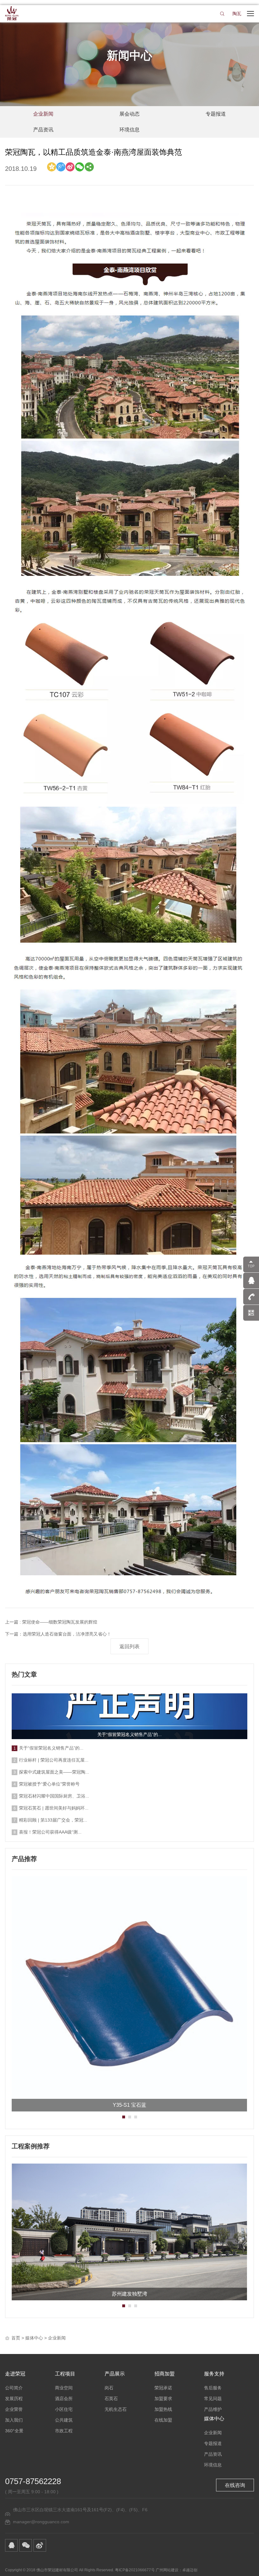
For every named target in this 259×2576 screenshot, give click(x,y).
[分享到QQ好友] (11, 2545)
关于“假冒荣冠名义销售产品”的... (129, 1734)
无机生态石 (116, 2409)
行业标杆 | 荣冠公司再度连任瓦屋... (54, 1760)
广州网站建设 (167, 2570)
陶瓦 (237, 14)
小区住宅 (64, 2409)
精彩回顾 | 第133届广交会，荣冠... (53, 1820)
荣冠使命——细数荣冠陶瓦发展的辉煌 (60, 1622)
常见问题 (213, 2399)
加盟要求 (163, 2399)
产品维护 (213, 2409)
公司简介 (14, 2388)
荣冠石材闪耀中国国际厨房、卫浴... (54, 1796)
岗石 (109, 2388)
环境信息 (129, 130)
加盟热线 (163, 2409)
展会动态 (129, 114)
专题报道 (216, 114)
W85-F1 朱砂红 (129, 2105)
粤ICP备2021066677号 (135, 2570)
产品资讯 (43, 130)
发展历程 (14, 2399)
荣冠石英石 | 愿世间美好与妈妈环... (54, 1808)
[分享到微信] (80, 167)
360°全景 (14, 2431)
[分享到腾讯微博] (61, 167)
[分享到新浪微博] (70, 167)
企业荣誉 (14, 2409)
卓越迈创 (190, 2570)
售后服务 (213, 2388)
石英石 (111, 2399)
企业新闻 (43, 114)
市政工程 (64, 2431)
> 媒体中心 (32, 2338)
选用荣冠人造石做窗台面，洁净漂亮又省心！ (67, 1634)
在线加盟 (163, 2420)
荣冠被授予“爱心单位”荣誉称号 (49, 1784)
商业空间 (64, 2388)
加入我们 (14, 2420)
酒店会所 (64, 2399)
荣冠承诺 (163, 2388)
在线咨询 (235, 2485)
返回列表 (129, 1646)
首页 (16, 2338)
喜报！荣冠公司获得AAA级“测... (50, 1832)
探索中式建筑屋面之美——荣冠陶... (54, 1772)
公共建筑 (64, 2420)
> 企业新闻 (55, 2338)
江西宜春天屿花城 (129, 2292)
